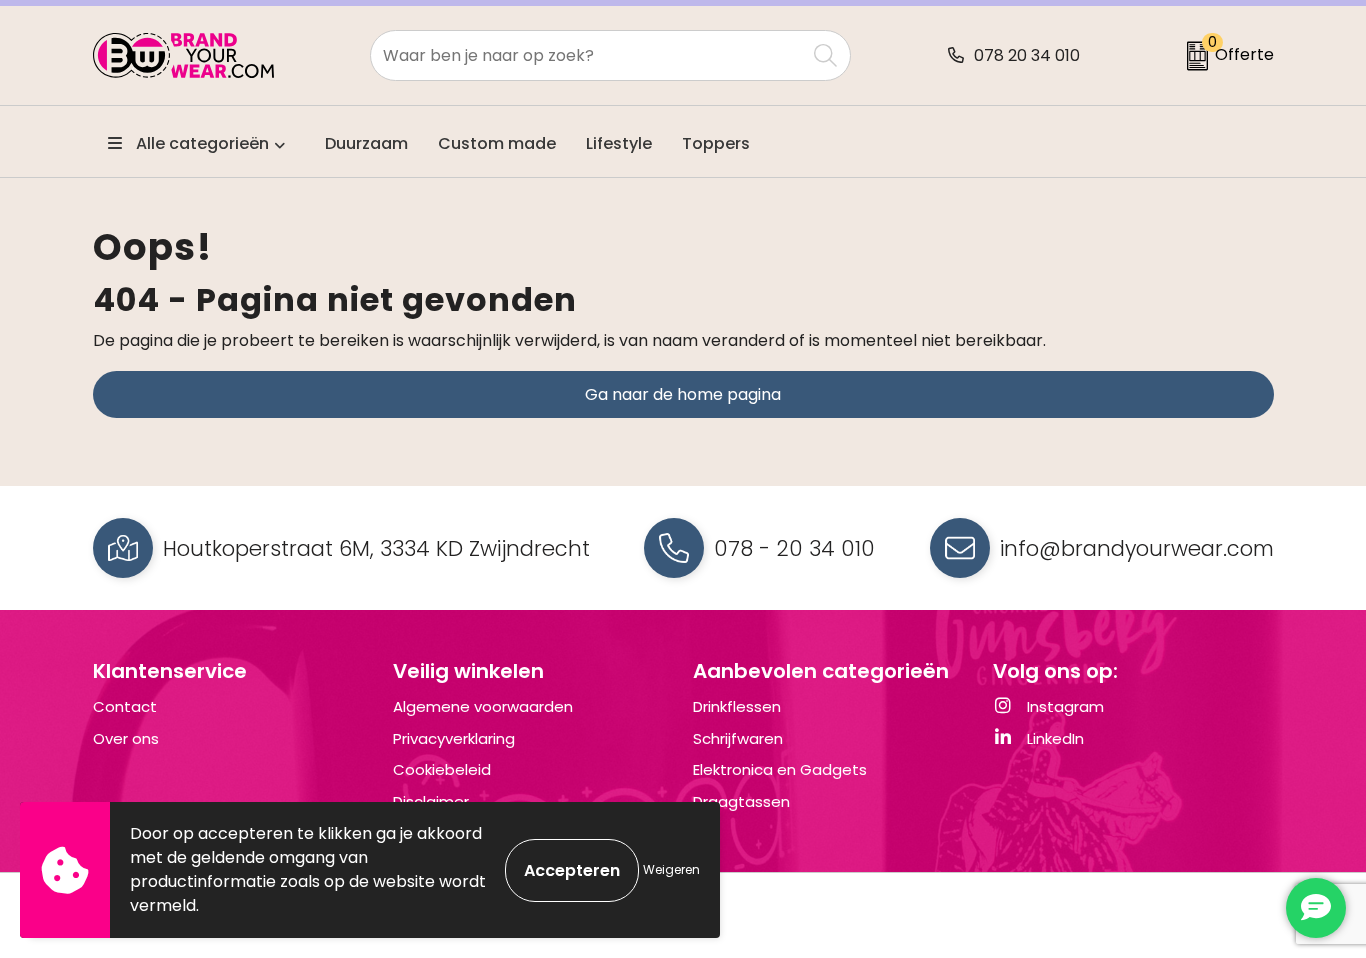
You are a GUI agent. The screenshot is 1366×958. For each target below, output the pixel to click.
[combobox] (588, 55)
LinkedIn (1053, 738)
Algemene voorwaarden (483, 706)
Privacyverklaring (454, 738)
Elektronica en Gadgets (780, 769)
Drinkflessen (737, 706)
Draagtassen (741, 801)
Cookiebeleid (442, 769)
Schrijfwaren (738, 738)
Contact (125, 706)
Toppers (716, 143)
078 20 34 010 (1027, 55)
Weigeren (671, 869)
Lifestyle (619, 143)
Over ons (126, 738)
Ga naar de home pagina (683, 394)
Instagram (1063, 706)
